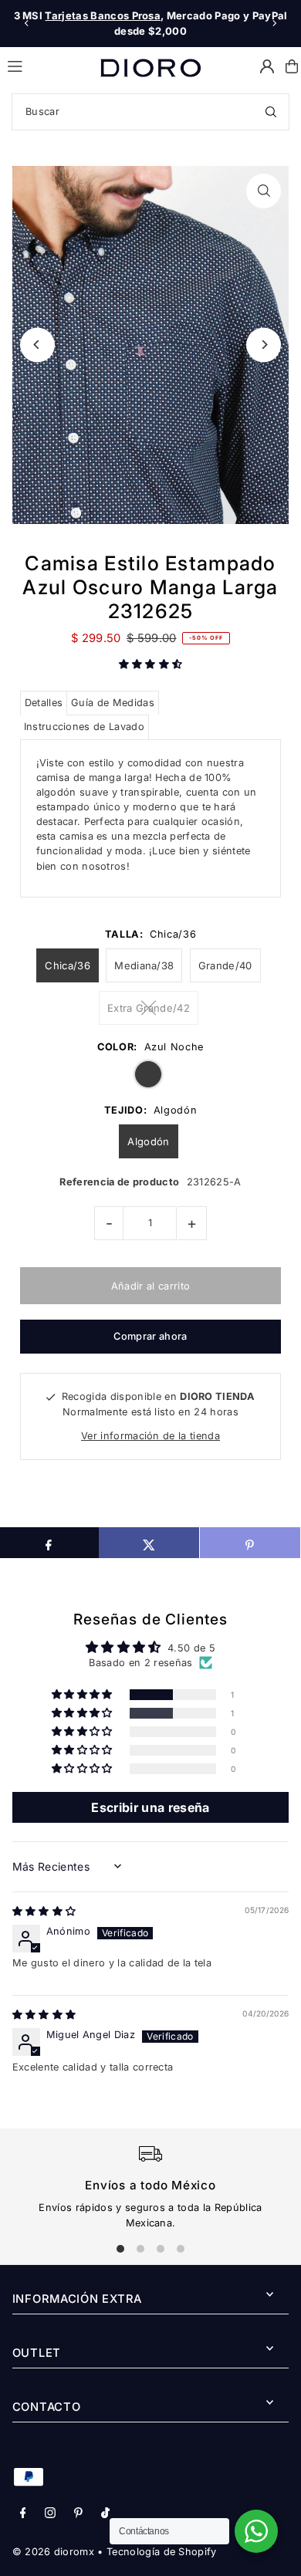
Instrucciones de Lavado (84, 727)
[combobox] (150, 112)
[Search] (271, 112)
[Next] (274, 23)
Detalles (44, 703)
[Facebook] (23, 2514)
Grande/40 (225, 965)
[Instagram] (50, 2514)
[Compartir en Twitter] (149, 1543)
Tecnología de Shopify (162, 2552)
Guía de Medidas (113, 703)
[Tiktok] (105, 2514)
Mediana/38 (144, 965)
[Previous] (27, 23)
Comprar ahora (150, 1336)
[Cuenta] (267, 66)
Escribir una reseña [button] (150, 1807)
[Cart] (292, 66)
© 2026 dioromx (53, 2552)
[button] (151, 664)
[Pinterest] (78, 2514)
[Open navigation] (47, 66)
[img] (44, 1911)
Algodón (148, 1141)
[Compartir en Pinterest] (250, 1543)
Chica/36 (68, 965)
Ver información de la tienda (150, 1436)
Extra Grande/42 (149, 1008)
